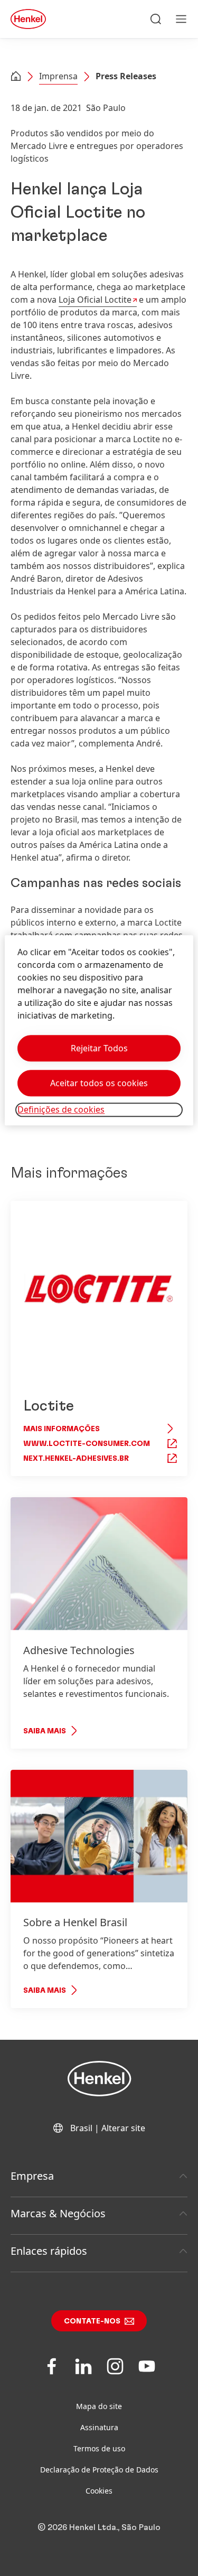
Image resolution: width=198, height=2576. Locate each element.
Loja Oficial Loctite (95, 300)
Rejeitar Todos (99, 1049)
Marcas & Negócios (58, 2213)
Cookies (99, 2491)
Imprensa (58, 76)
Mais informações (62, 1429)
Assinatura (99, 2427)
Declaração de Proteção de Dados (99, 2470)
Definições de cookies (61, 1110)
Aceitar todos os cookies (99, 1084)
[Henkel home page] (16, 77)
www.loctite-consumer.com (87, 1444)
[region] (99, 1030)
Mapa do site (99, 2406)
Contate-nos (92, 2321)
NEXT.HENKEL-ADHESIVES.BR (76, 1459)
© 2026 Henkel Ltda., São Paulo (99, 2527)
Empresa (32, 2176)
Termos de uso (99, 2448)
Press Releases (126, 76)
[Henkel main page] (28, 19)
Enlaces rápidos (49, 2251)
